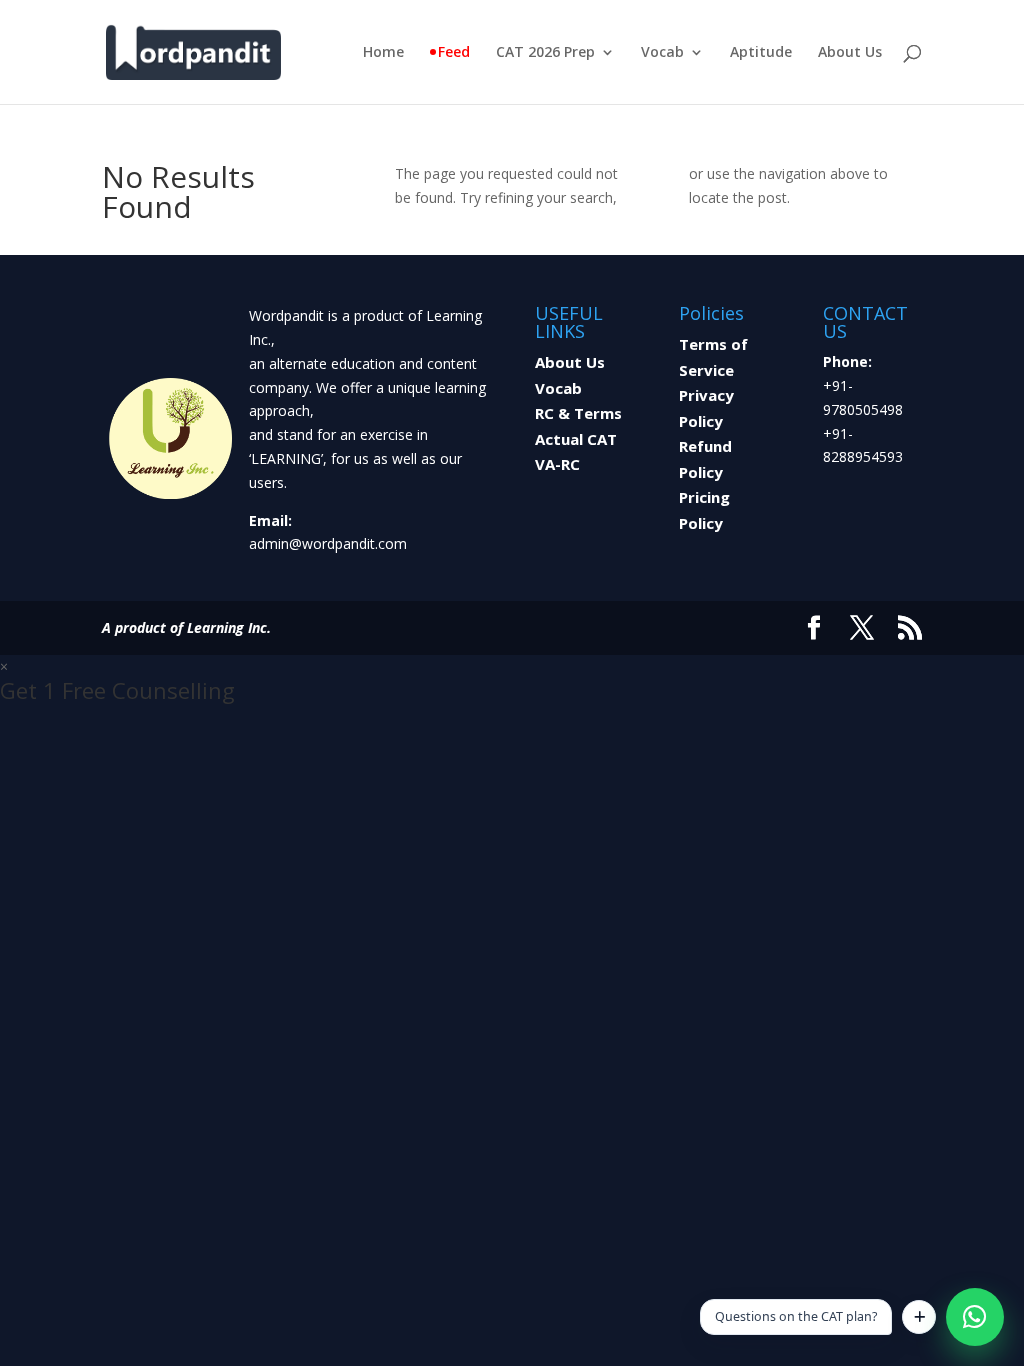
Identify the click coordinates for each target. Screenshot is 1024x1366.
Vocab (662, 53)
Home (383, 53)
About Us (850, 53)
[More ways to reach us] (919, 1317)
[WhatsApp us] (975, 1317)
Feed (454, 53)
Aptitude (761, 53)
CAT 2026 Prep (545, 53)
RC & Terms (578, 413)
